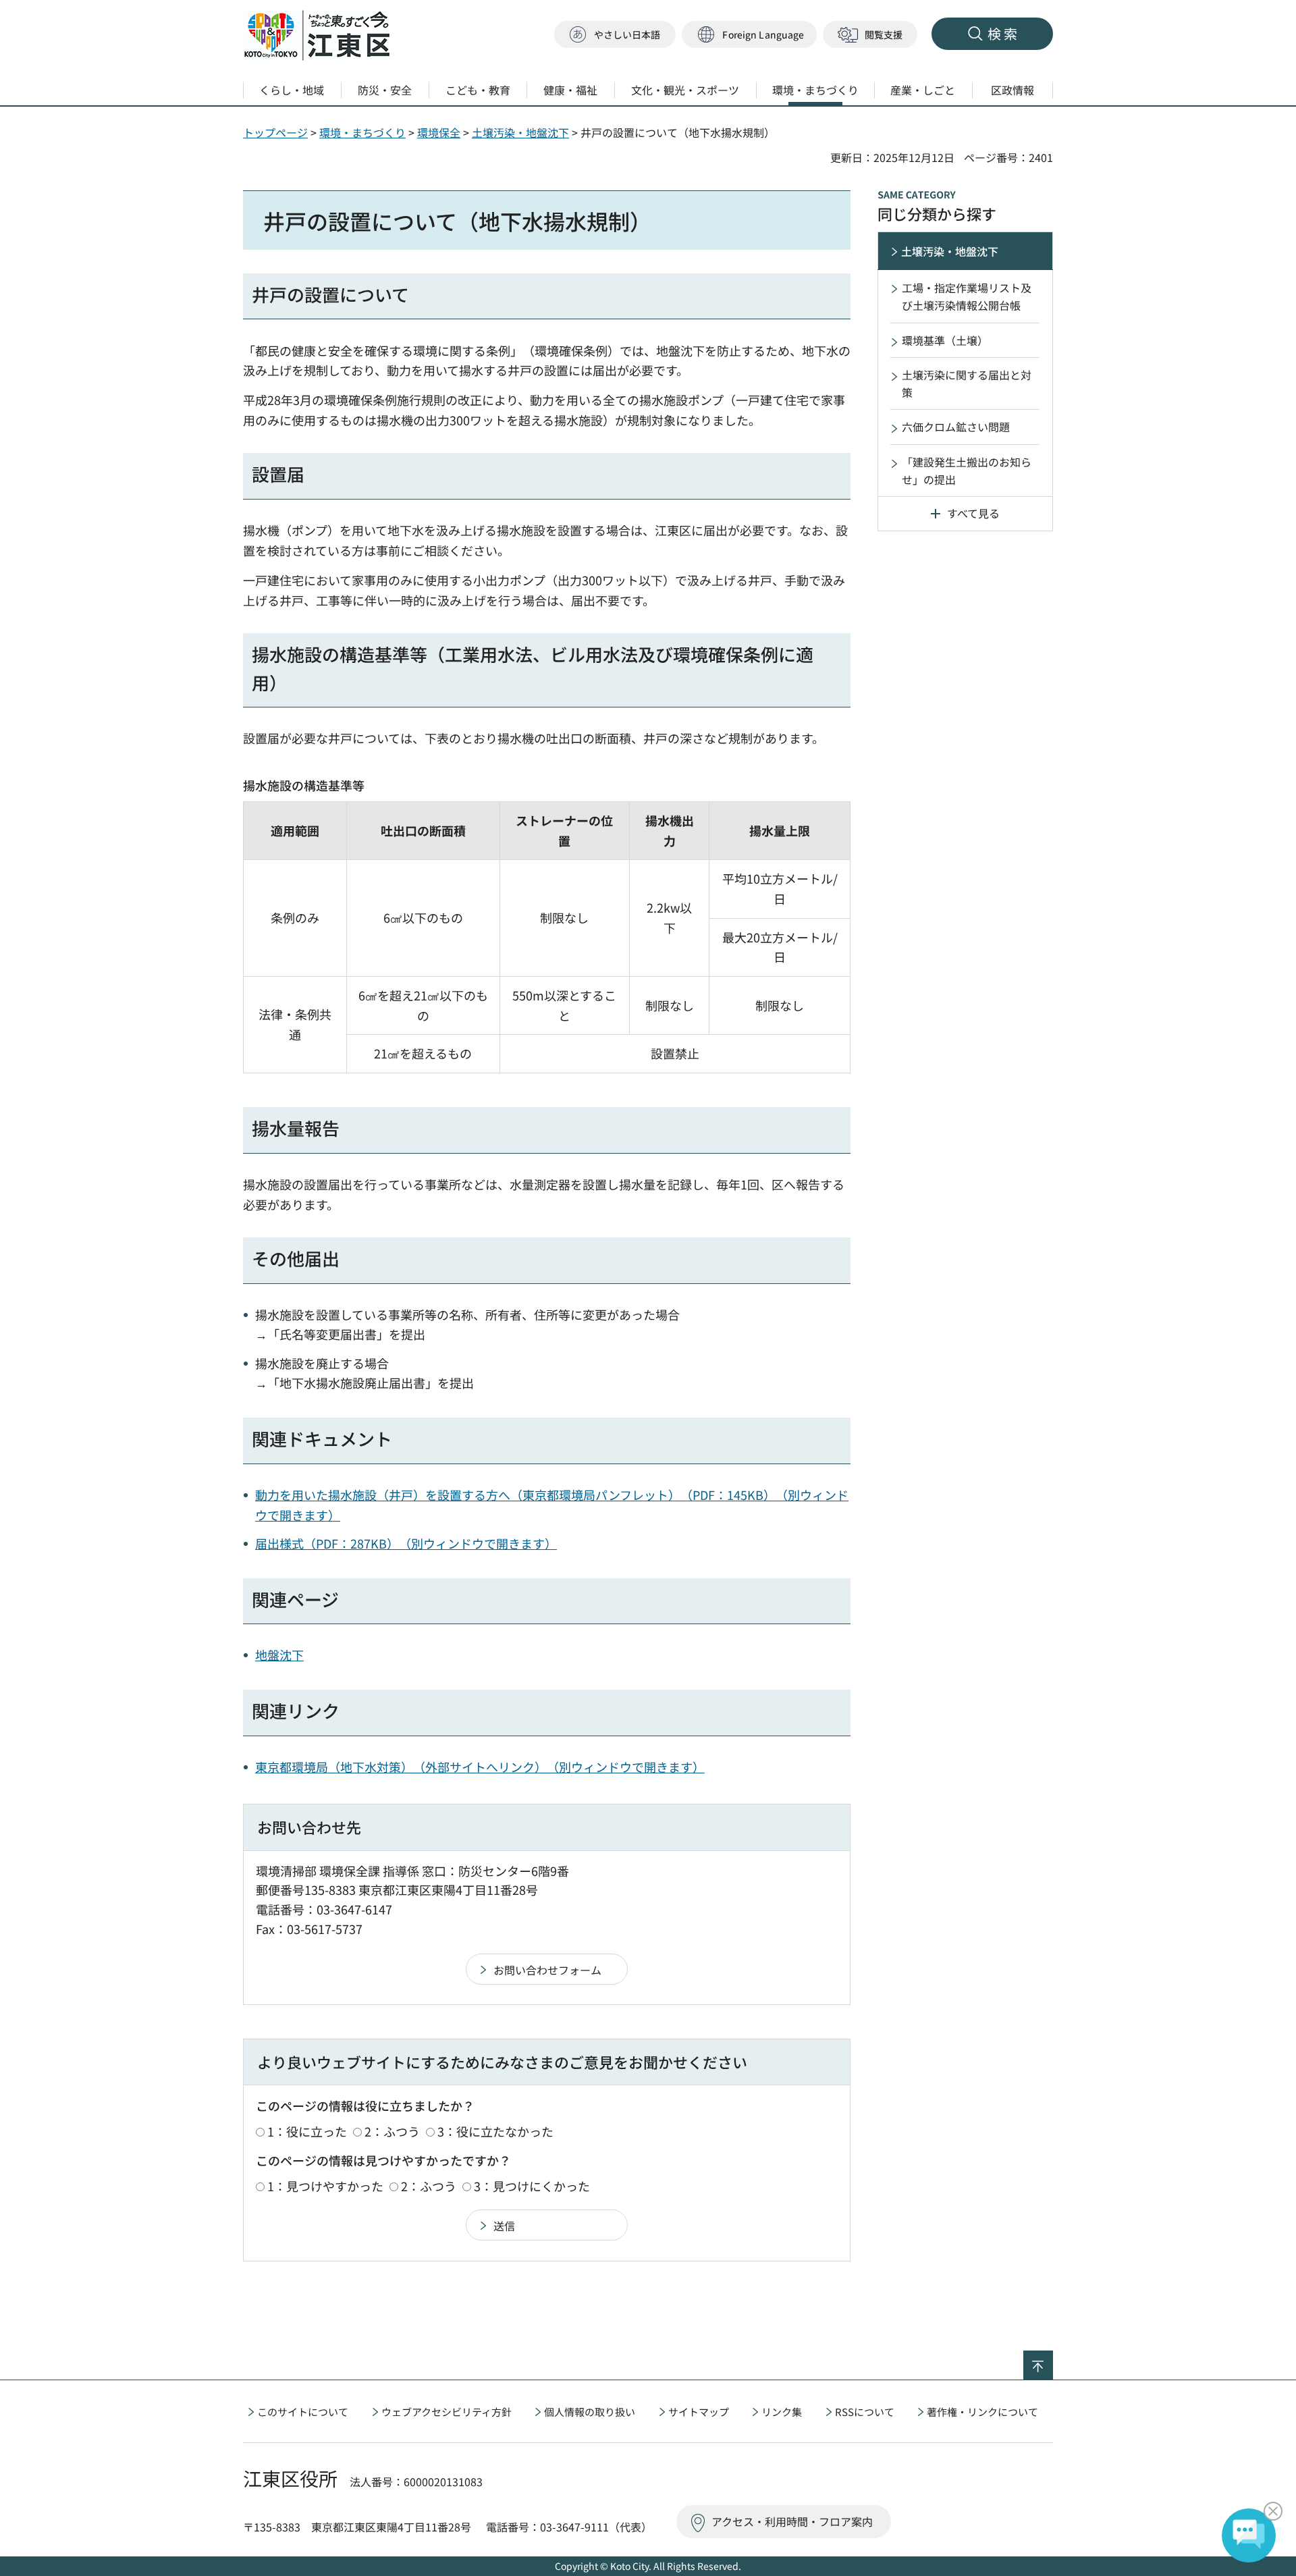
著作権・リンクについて (982, 2412)
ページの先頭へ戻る (1053, 2359)
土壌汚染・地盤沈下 (520, 132)
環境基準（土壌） (945, 340)
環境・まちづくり (362, 132)
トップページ (275, 132)
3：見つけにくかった (532, 2186)
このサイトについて (303, 2412)
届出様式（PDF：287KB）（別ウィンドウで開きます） (406, 1543)
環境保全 (439, 132)
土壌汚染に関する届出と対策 (967, 383)
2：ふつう (392, 2131)
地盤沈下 (279, 1655)
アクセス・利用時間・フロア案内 (792, 2521)
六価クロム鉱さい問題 (956, 427)
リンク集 (782, 2412)
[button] (749, 35)
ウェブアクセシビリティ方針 (447, 2412)
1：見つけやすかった (325, 2186)
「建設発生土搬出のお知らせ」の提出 (967, 471)
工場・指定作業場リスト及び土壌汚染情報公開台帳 (967, 296)
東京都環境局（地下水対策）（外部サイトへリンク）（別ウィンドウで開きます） (480, 1767)
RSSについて (865, 2412)
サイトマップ (699, 2412)
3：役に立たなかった (495, 2131)
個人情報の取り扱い (590, 2412)
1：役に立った (307, 2131)
